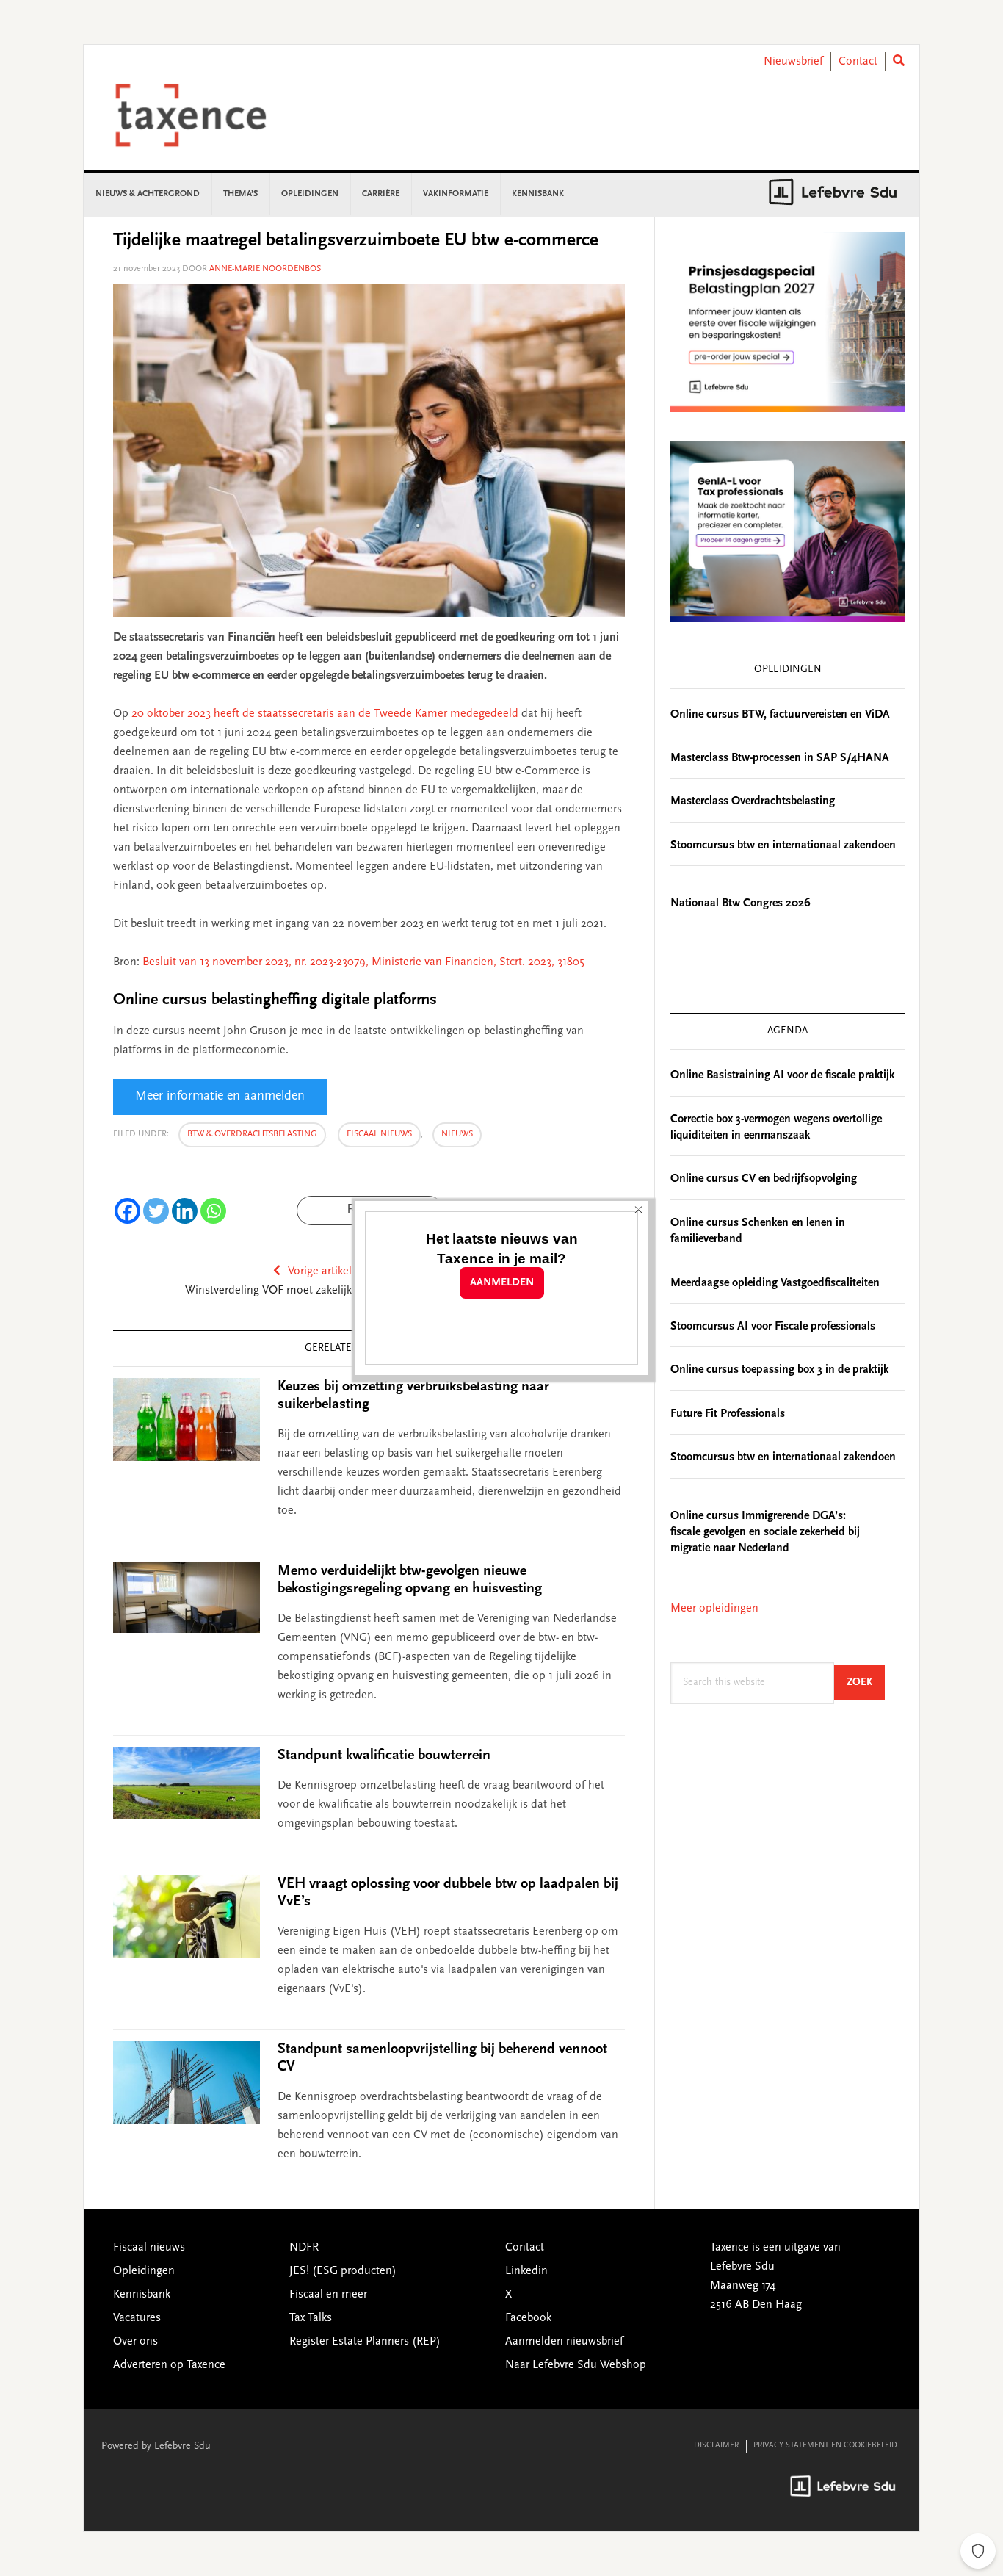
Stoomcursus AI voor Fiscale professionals (773, 1327)
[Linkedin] (185, 1211)
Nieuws (457, 1134)
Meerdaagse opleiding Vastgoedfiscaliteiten (775, 1283)
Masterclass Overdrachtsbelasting (753, 801)
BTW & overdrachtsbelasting (252, 1134)
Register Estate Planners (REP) (365, 2342)
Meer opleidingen (714, 1609)
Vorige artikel (320, 1271)
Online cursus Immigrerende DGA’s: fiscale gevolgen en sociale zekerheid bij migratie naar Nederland (765, 1533)
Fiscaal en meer (328, 2295)
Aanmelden (502, 1283)
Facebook (528, 2318)
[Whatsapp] (213, 1211)
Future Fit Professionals (728, 1414)
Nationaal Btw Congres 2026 (741, 903)
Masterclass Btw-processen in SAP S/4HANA (780, 758)
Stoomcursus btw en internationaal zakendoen (783, 845)
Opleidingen (144, 2271)
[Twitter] (156, 1211)
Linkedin (526, 2271)
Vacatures (137, 2318)
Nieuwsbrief (793, 62)
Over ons (135, 2342)
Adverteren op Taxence (169, 2365)
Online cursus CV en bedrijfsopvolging (764, 1179)
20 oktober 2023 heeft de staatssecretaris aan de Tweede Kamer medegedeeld (326, 714)
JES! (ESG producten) (343, 2271)
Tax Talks (311, 2318)
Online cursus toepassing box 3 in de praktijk (779, 1370)
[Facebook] (127, 1211)
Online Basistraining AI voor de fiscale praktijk (782, 1075)
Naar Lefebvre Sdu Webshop (576, 2365)
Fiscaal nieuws (379, 1134)
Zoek (866, 1682)
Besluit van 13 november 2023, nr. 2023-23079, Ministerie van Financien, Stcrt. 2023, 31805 (363, 962)
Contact (858, 62)
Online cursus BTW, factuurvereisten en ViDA (780, 715)
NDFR (304, 2248)
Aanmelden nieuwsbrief (564, 2342)
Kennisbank (142, 2295)
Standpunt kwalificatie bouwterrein (384, 1756)
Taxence (209, 115)
